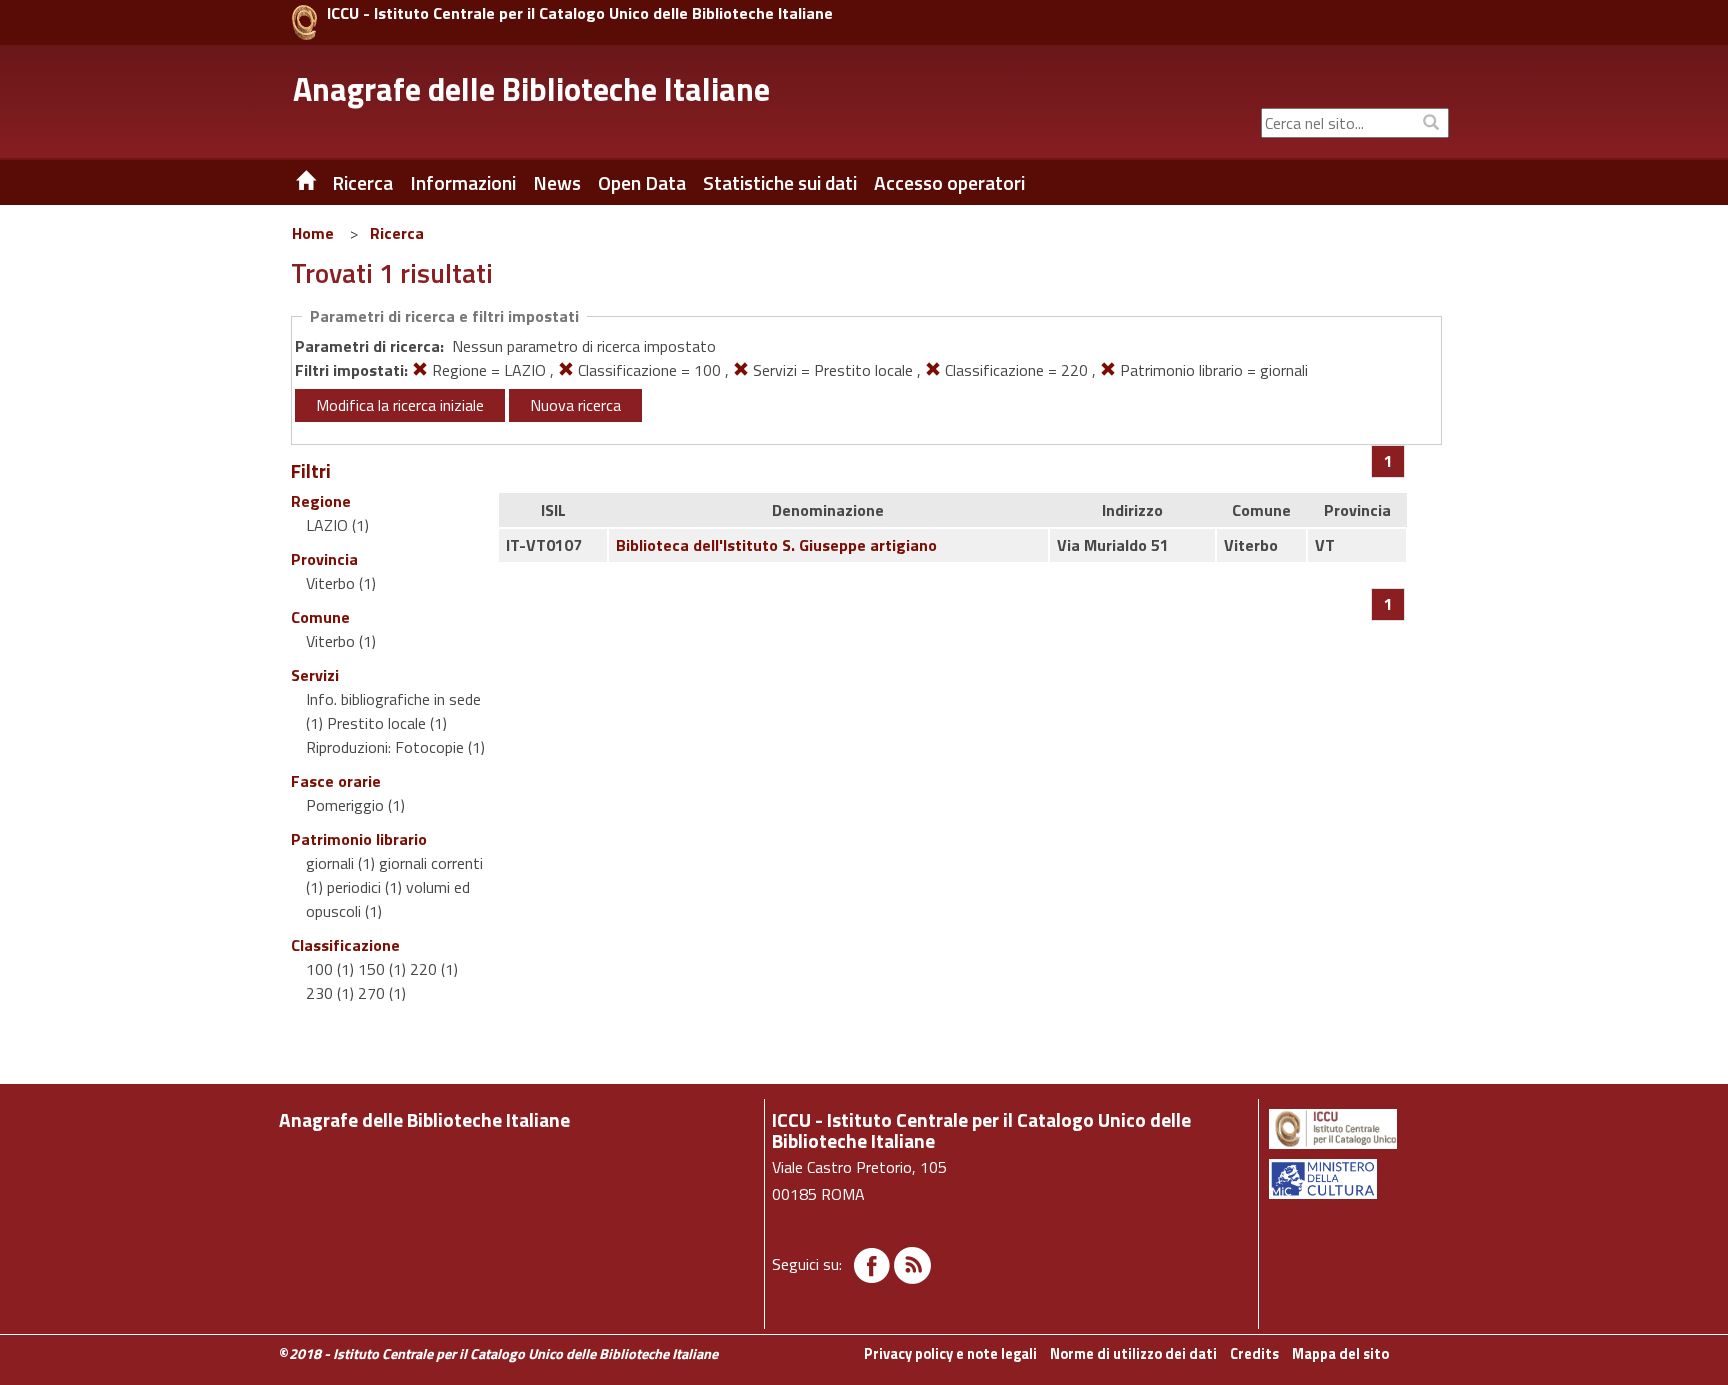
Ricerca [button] (362, 183)
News (557, 183)
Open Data (642, 183)
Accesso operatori (949, 183)
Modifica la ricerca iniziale (400, 405)
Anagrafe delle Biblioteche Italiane (531, 89)
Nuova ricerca (575, 405)
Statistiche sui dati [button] (780, 183)
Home (313, 233)
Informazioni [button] (463, 183)
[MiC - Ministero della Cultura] (1357, 1179)
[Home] (291, 183)
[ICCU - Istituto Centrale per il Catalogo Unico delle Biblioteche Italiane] (304, 22)
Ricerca (397, 233)
